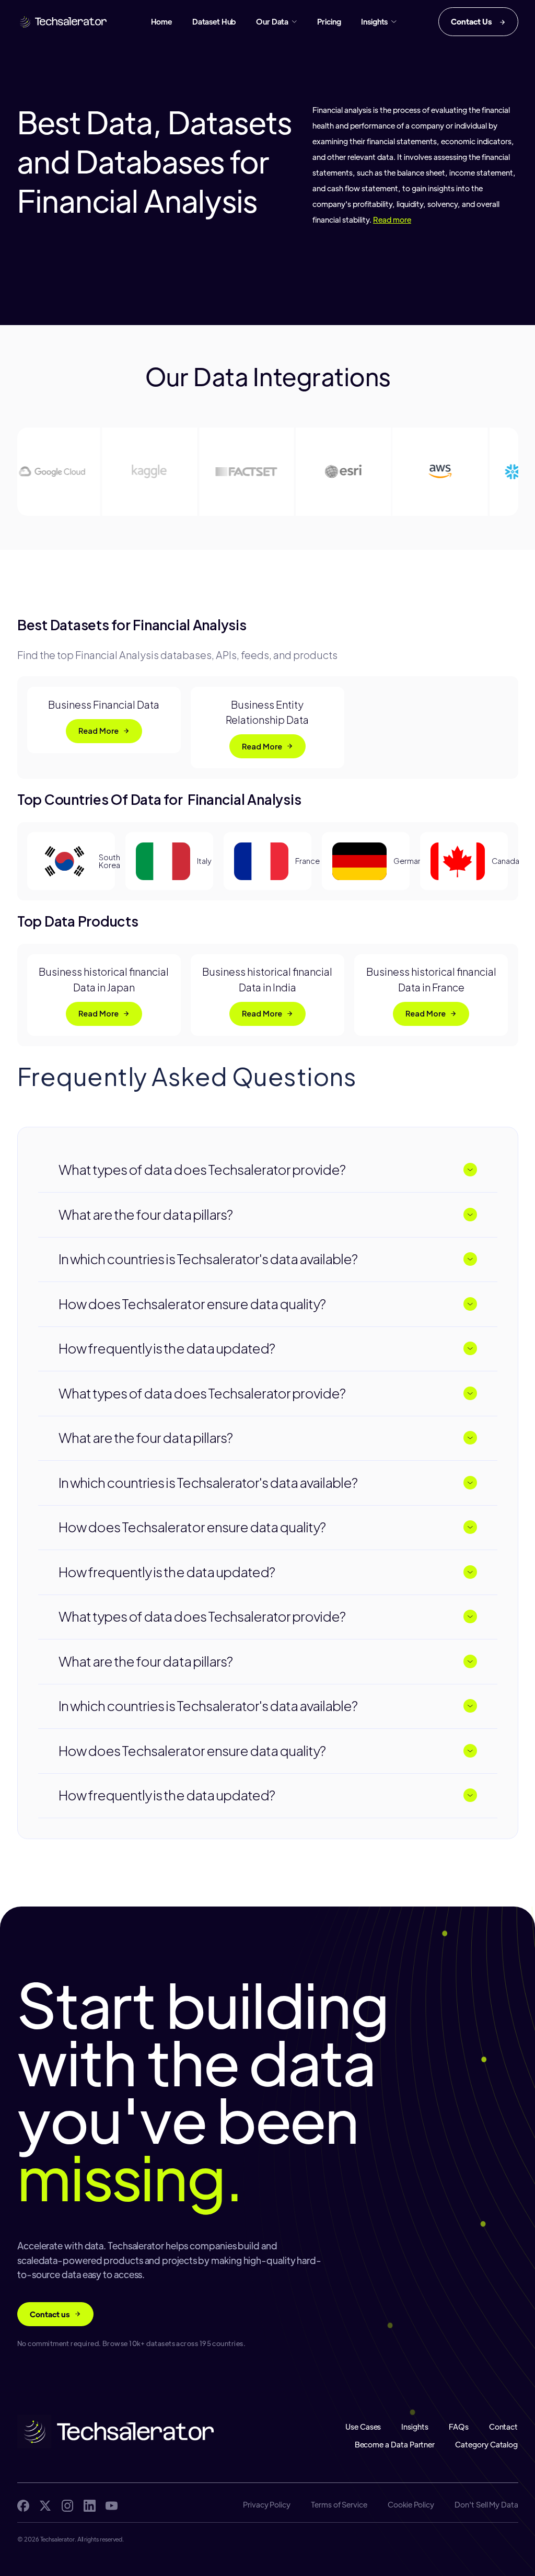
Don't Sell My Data (486, 2505)
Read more (392, 219)
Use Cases (363, 2427)
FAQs (459, 2427)
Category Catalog (487, 2445)
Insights (415, 2427)
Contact (504, 2427)
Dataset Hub (214, 21)
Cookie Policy (411, 2505)
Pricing (329, 21)
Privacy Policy (266, 2505)
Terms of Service (339, 2505)
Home (161, 21)
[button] (276, 21)
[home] (63, 22)
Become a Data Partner (395, 2445)
